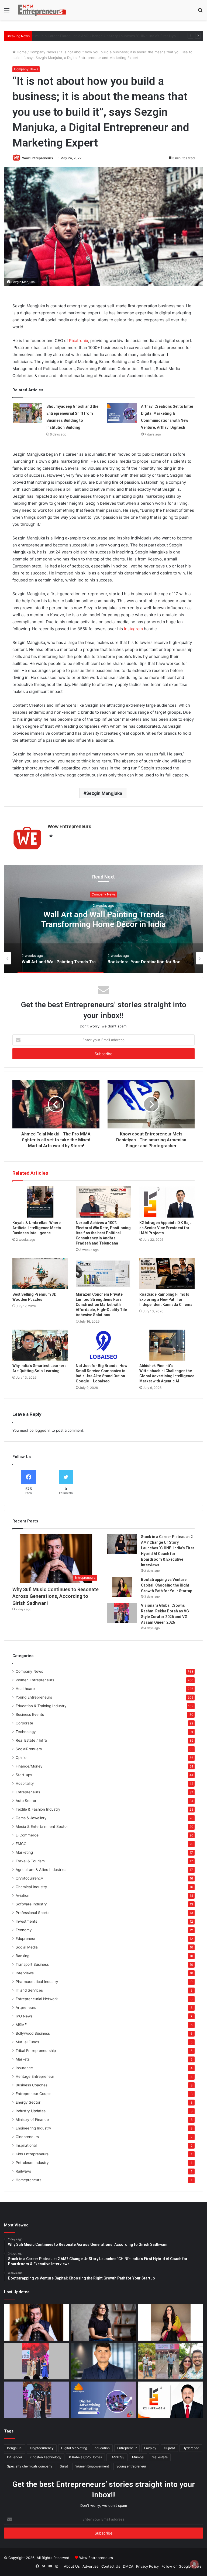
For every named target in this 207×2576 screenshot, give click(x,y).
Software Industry (31, 1904)
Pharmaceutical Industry (37, 1982)
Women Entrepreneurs (35, 1680)
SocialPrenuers (29, 1749)
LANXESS (117, 2457)
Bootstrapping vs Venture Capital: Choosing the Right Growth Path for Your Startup (105, 36)
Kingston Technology (46, 2457)
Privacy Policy (147, 2566)
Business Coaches (32, 2085)
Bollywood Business (33, 2033)
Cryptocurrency (29, 1878)
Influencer (15, 2457)
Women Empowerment (92, 2466)
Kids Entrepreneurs (32, 2154)
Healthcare (25, 1689)
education (102, 2448)
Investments (26, 1921)
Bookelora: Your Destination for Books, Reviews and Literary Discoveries (104, 919)
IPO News (24, 2016)
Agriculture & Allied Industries (41, 1870)
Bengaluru (15, 2448)
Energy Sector (28, 2102)
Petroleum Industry (32, 2163)
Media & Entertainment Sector (42, 1826)
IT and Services (29, 1990)
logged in (43, 1430)
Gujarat (169, 2448)
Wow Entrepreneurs (38, 158)
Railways (23, 2171)
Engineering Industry (33, 2128)
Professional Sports (32, 1913)
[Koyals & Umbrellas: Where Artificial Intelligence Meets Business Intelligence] (40, 1202)
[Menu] (7, 12)
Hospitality (25, 1783)
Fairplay (150, 2448)
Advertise (91, 2566)
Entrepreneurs (28, 1792)
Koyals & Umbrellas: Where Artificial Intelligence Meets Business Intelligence (37, 1228)
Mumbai (138, 2457)
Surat (64, 2466)
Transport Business (32, 1964)
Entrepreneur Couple (34, 2094)
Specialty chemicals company (30, 2466)
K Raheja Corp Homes (85, 2457)
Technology (26, 1732)
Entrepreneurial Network (37, 1999)
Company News (43, 52)
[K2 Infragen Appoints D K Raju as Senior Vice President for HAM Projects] (167, 1202)
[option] (103, 919)
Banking (23, 1956)
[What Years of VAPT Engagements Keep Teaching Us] (104, 2361)
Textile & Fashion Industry (38, 1809)
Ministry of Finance (32, 2120)
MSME (21, 2025)
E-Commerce (27, 1835)
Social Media (27, 1947)
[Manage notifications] (194, 2564)
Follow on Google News (182, 2566)
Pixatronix (79, 341)
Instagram (133, 629)
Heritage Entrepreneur (35, 2076)
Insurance (24, 2068)
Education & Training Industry (41, 1706)
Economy (24, 1930)
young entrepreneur (131, 2466)
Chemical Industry (31, 1887)
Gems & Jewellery (31, 1818)
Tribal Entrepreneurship (36, 2051)
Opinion (22, 1758)
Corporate (24, 1723)
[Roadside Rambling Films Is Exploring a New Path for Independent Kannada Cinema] (167, 1274)
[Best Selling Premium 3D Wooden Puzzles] (40, 1274)
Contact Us (111, 2566)
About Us (72, 2566)
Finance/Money (29, 1766)
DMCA (128, 2566)
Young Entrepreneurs (34, 1697)
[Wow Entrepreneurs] (42, 10)
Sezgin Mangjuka (104, 793)
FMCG (21, 1844)
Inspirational (26, 2145)
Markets (23, 2059)
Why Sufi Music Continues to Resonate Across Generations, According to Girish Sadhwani (56, 1596)
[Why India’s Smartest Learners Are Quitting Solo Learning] (40, 1345)
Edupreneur (26, 1939)
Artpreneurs (26, 2007)
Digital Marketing (74, 2448)
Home (21, 52)
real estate (160, 2457)
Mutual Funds (27, 2042)
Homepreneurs (28, 2180)
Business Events (30, 1714)
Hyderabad (191, 2448)
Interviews (25, 1973)
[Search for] (200, 12)
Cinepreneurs (27, 2137)
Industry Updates (31, 2111)
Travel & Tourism (30, 1861)
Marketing (24, 1852)
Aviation (23, 1895)
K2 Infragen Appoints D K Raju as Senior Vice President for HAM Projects (165, 1228)
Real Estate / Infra (31, 1740)
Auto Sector (26, 1801)
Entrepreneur (127, 2448)
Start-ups (24, 1775)
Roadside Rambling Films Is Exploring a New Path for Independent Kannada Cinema (166, 1299)
